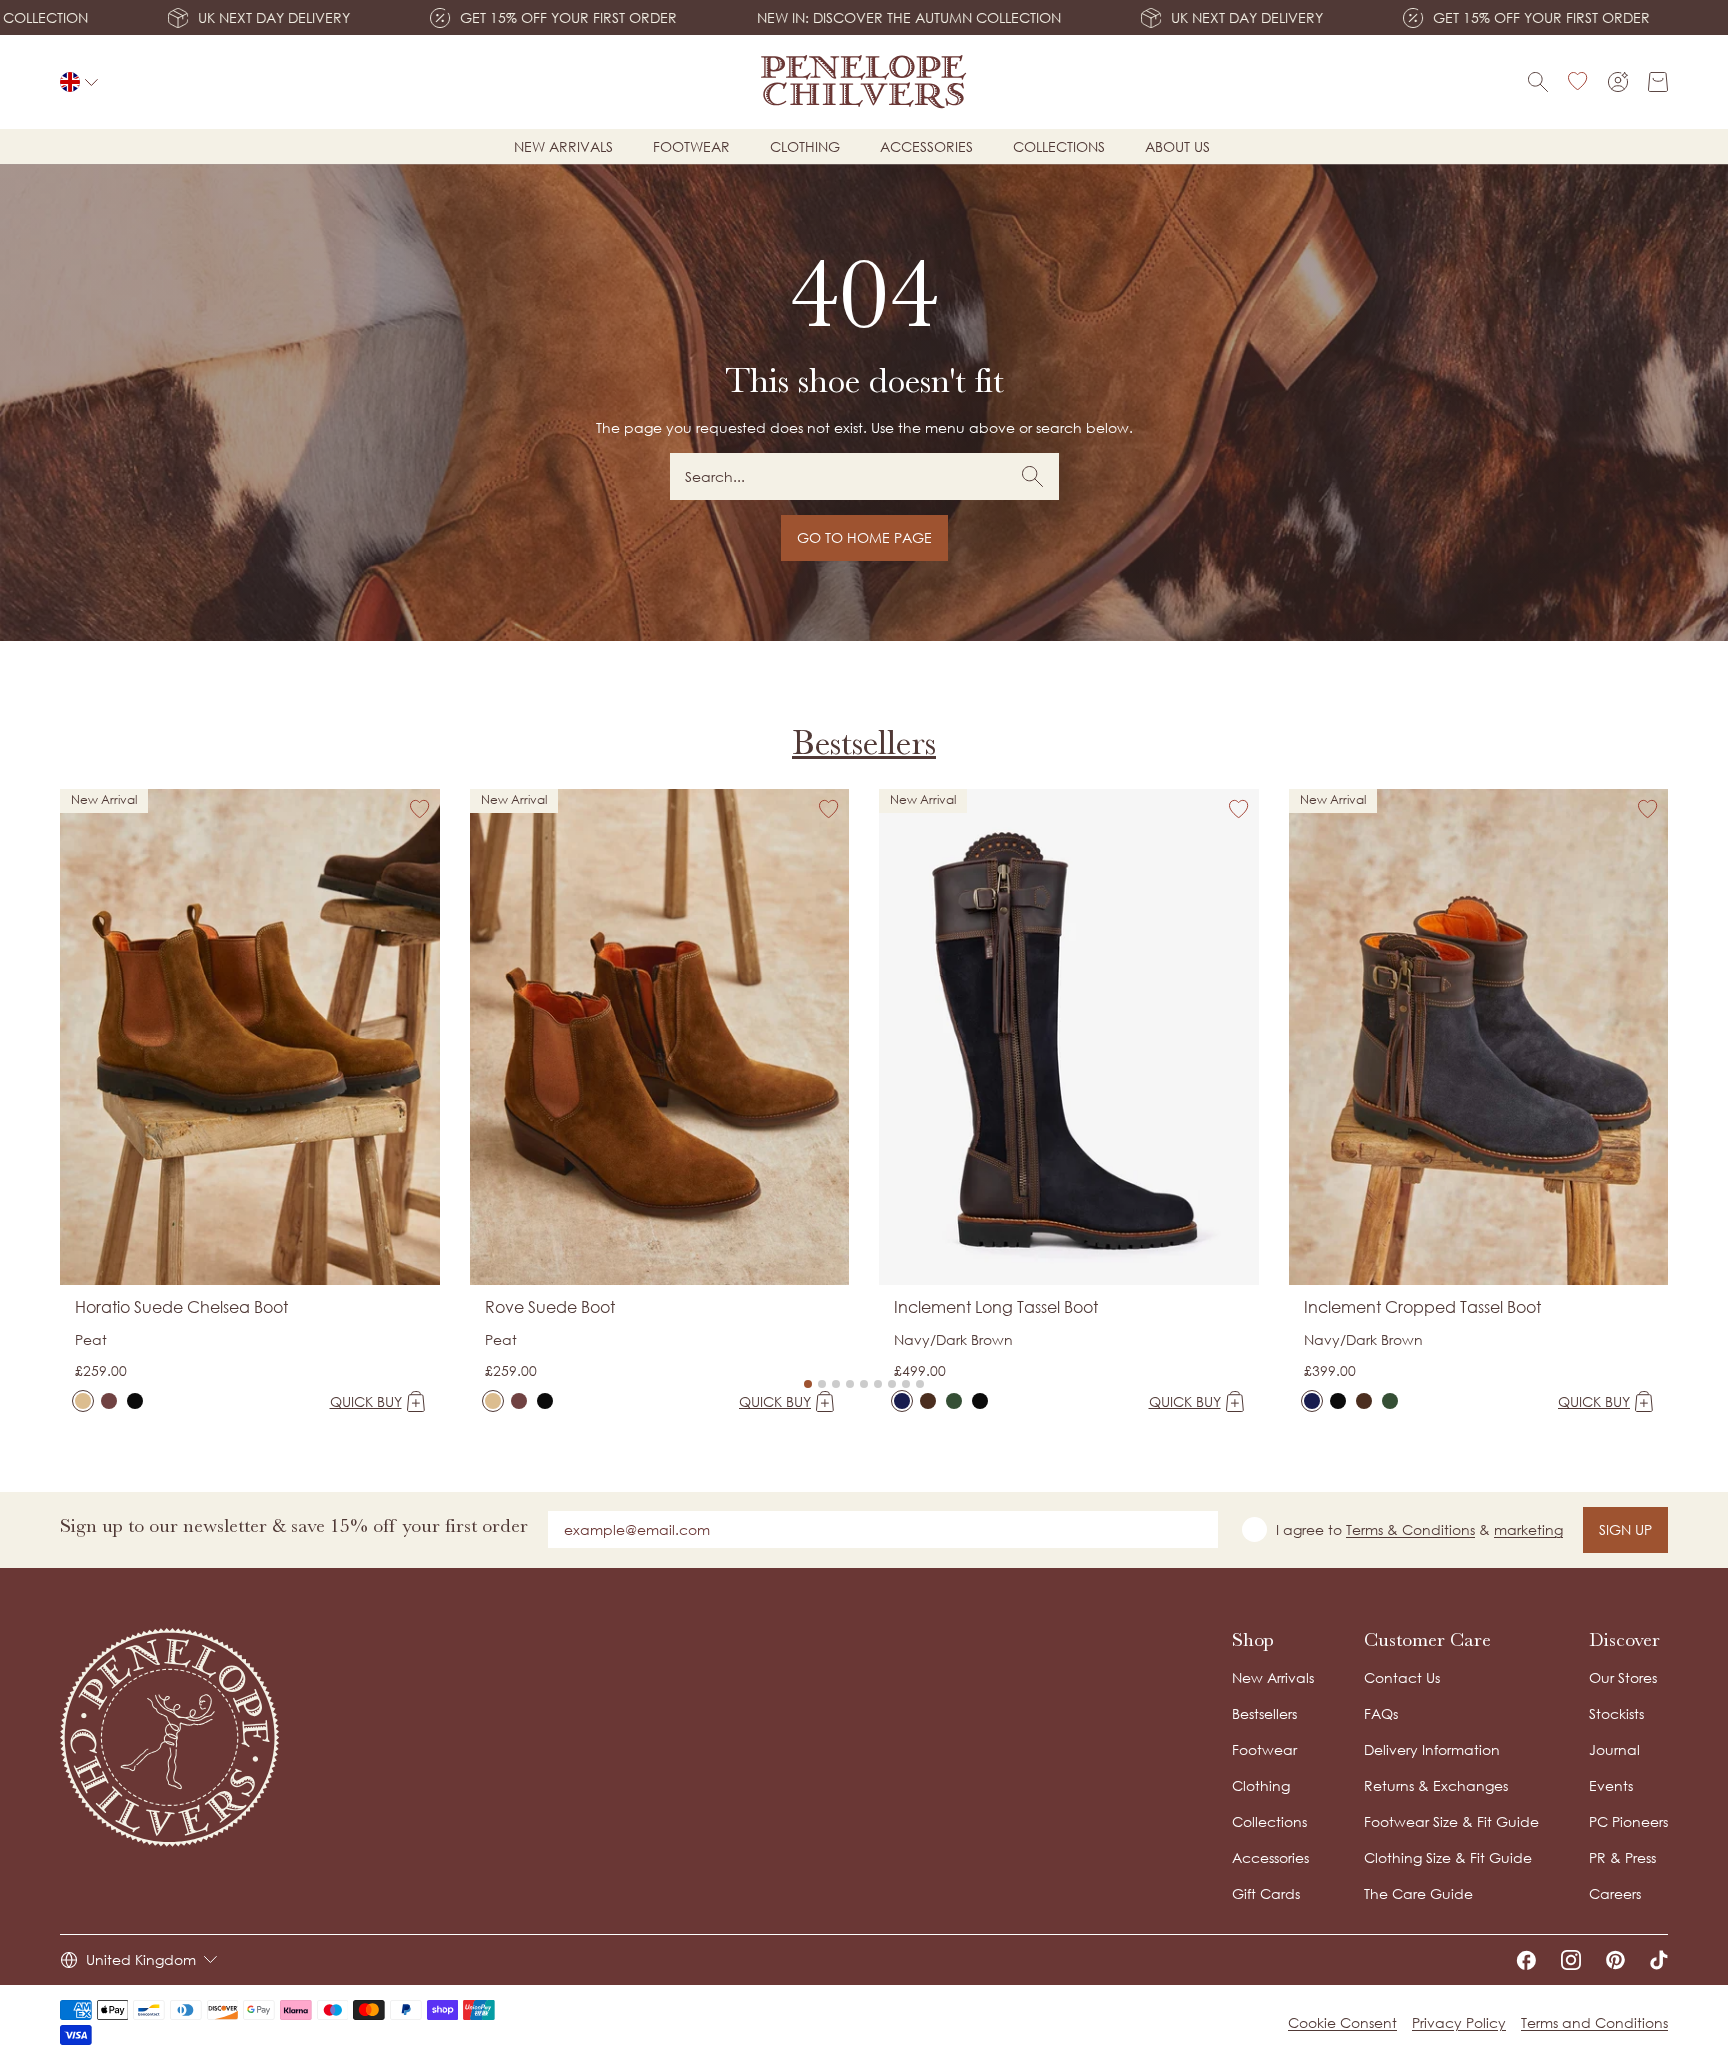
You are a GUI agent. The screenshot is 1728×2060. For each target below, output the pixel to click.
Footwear (691, 146)
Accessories (926, 146)
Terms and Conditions (1594, 2022)
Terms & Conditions (1410, 1529)
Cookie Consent (1342, 2022)
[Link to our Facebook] (1526, 1960)
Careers (1615, 1893)
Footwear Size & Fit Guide (1451, 1821)
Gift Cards (1266, 1893)
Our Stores (1623, 1677)
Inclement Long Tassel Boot (996, 1307)
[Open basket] (1658, 82)
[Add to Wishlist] (420, 809)
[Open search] (1538, 82)
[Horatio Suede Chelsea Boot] (83, 1401)
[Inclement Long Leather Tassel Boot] (980, 1401)
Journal (1614, 1749)
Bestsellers (864, 742)
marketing (1528, 1529)
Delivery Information (1432, 1749)
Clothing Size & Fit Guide (1448, 1857)
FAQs (1381, 1713)
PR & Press (1622, 1857)
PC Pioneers (1628, 1821)
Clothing (805, 146)
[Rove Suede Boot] (493, 1401)
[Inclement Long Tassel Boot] (902, 1401)
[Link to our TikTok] (1659, 1960)
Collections (1059, 146)
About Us (1177, 146)
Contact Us (1402, 1677)
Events (1611, 1785)
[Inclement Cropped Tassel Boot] (1312, 1401)
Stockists (1616, 1713)
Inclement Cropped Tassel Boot (1422, 1307)
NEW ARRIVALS (563, 146)
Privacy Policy (1459, 2022)
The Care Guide (1418, 1893)
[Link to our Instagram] (1571, 1960)
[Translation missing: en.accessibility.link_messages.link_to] (170, 1737)
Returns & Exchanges (1436, 1785)
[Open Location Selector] (79, 82)
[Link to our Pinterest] (1615, 1960)
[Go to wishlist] (1578, 82)
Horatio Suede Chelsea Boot (181, 1307)
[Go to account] (1618, 82)
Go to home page (864, 537)
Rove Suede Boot (550, 1307)
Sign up (1625, 1529)
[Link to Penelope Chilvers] (864, 82)
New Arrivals (1273, 1677)
